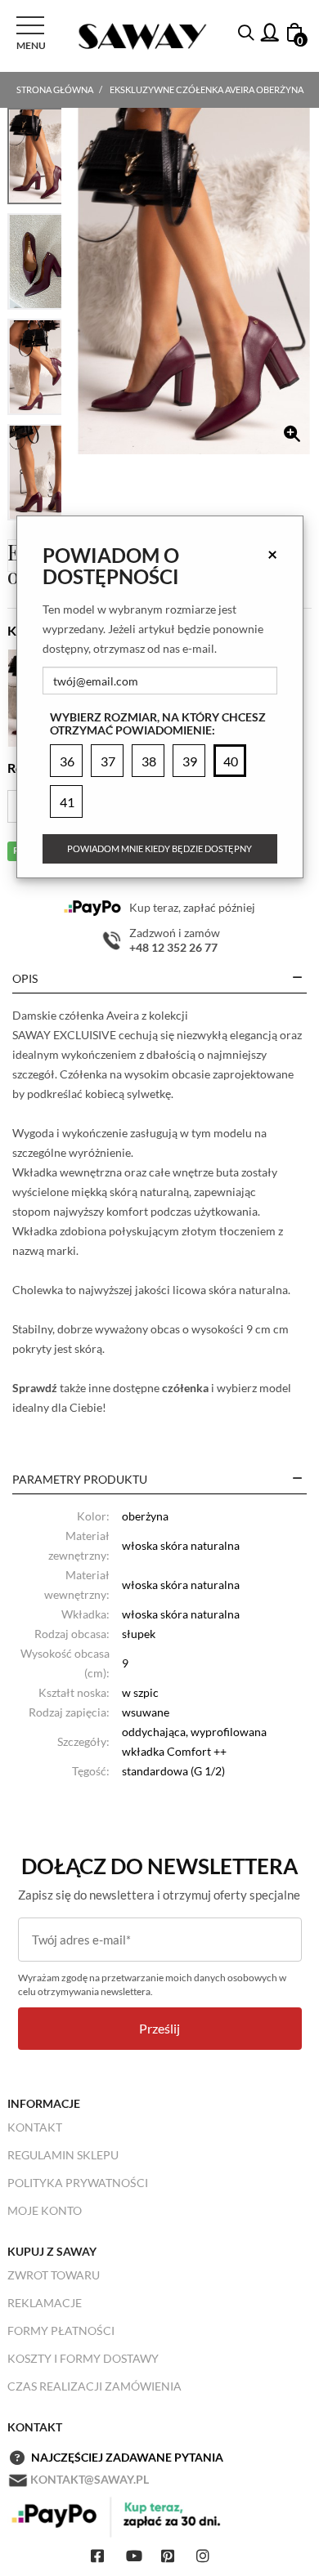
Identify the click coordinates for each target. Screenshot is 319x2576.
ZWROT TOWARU (54, 2275)
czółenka (185, 1388)
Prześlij (159, 2028)
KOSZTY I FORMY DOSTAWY (83, 2358)
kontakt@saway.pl (90, 2479)
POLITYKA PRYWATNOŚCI (78, 2183)
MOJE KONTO (45, 2210)
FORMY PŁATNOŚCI (61, 2330)
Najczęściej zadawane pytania (127, 2457)
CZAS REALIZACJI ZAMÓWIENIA (94, 2386)
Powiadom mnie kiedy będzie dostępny (159, 848)
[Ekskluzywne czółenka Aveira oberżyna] (194, 281)
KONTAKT (35, 2127)
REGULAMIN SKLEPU (63, 2155)
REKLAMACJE (45, 2303)
